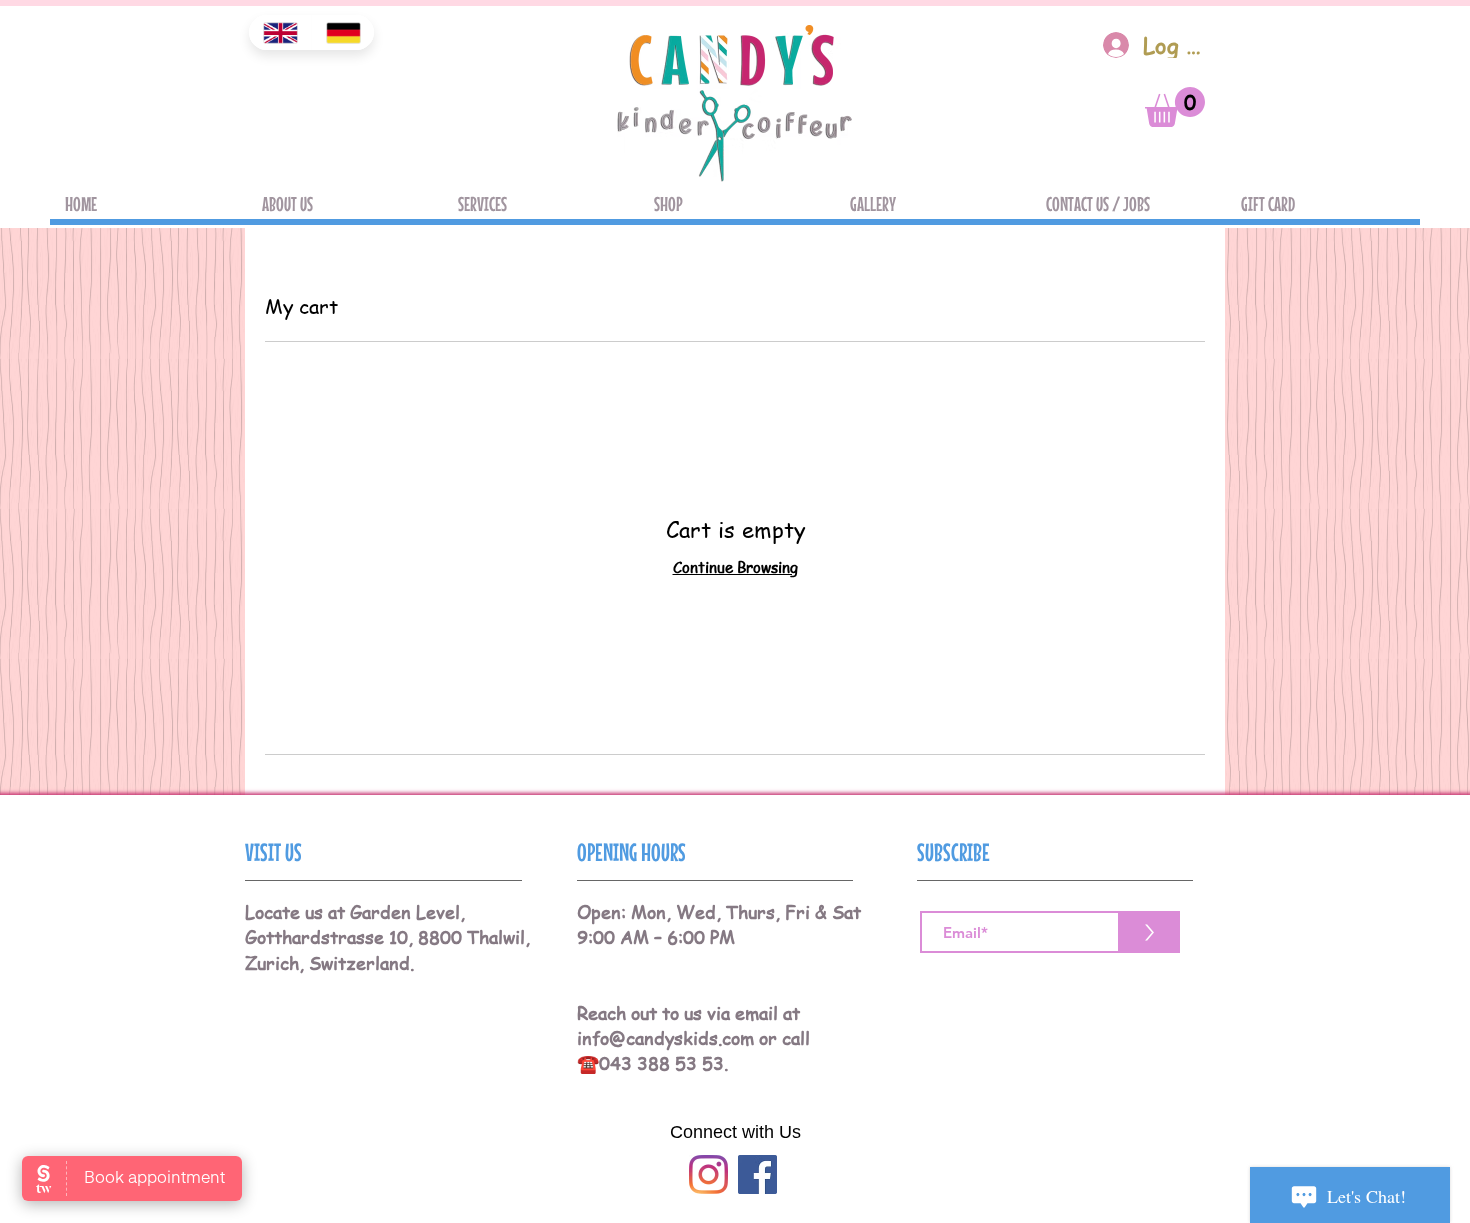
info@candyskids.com (665, 1037)
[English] (280, 32)
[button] (1175, 107)
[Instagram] (708, 1174)
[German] (342, 32)
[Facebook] (757, 1174)
